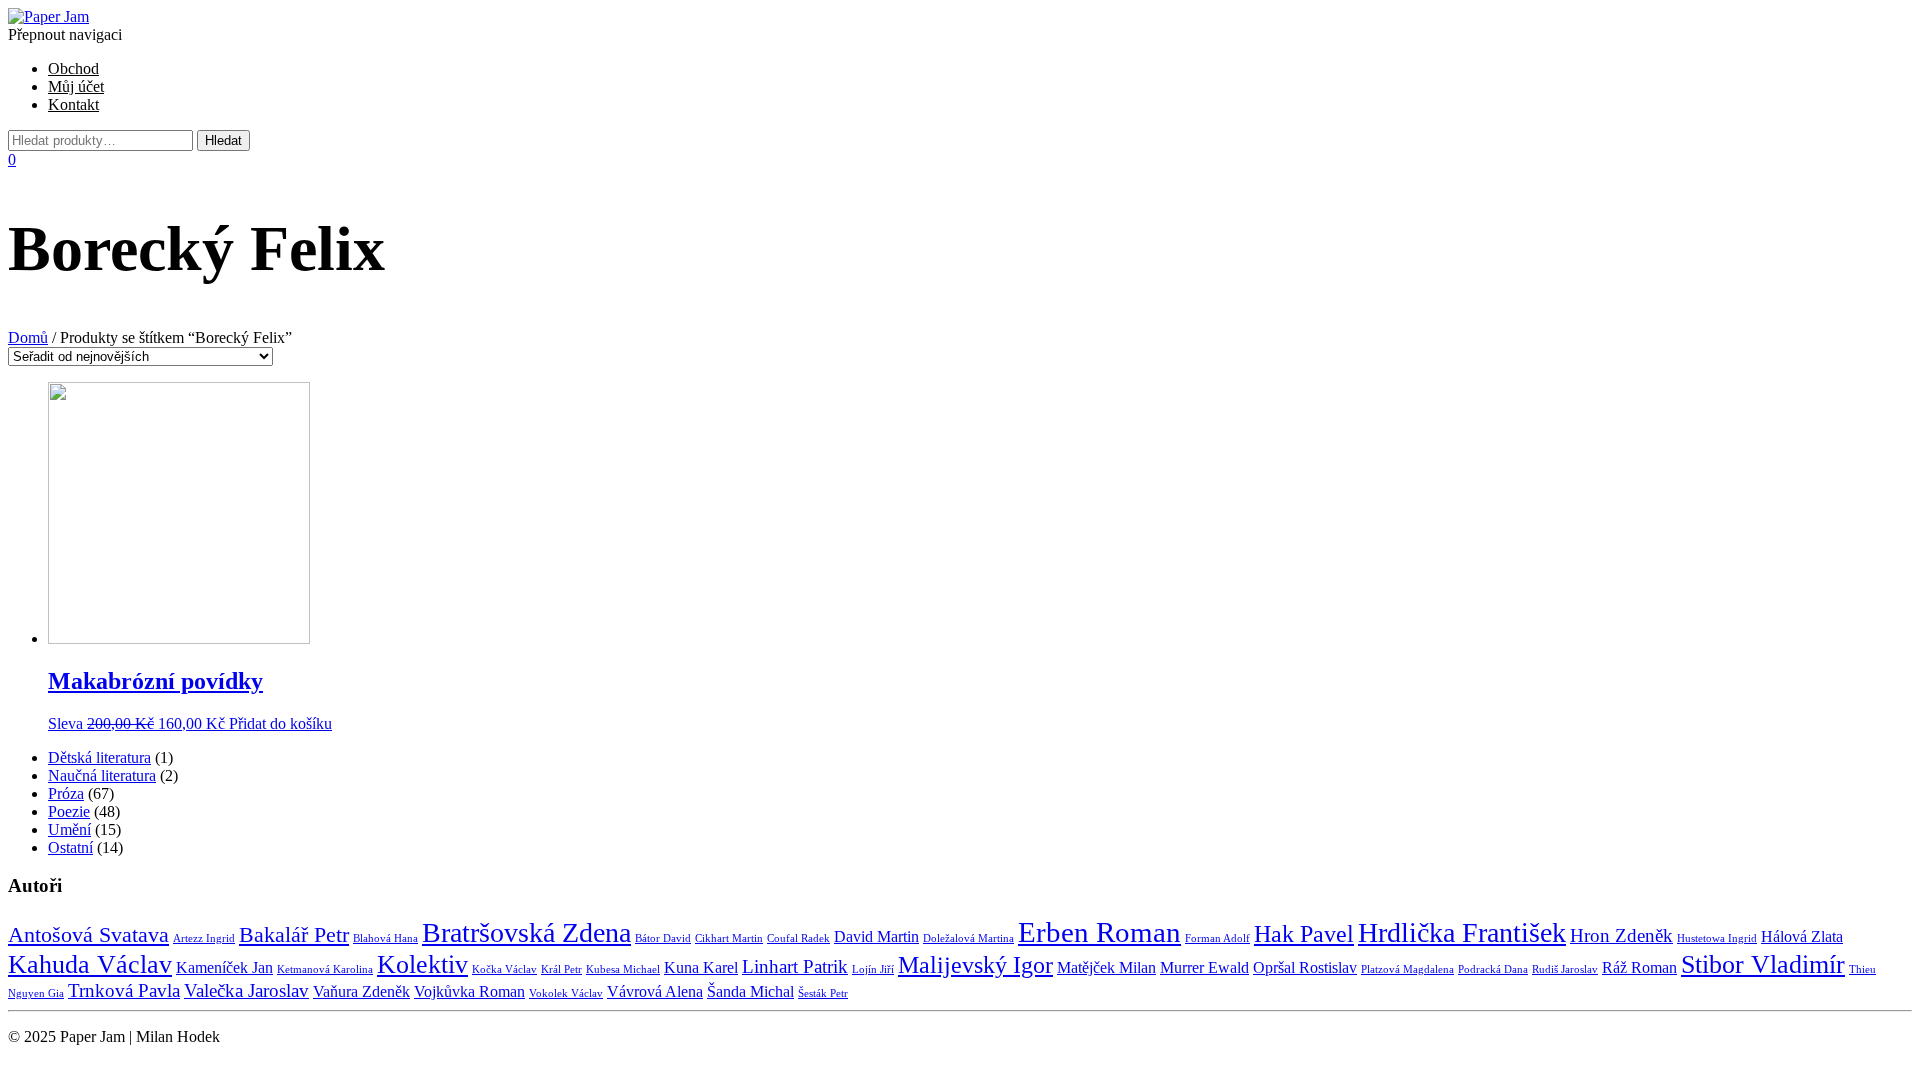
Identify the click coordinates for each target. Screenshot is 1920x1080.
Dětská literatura (99, 757)
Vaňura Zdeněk (361, 991)
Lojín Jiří (873, 969)
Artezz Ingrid (204, 938)
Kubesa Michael (623, 969)
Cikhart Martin (729, 938)
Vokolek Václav (566, 993)
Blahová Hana (385, 938)
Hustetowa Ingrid (1717, 938)
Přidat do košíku (280, 723)
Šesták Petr (823, 993)
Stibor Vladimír (1763, 964)
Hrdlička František (1462, 932)
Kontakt (73, 104)
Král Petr (561, 969)
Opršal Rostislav (1305, 967)
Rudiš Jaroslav (1565, 969)
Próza (66, 793)
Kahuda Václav (90, 964)
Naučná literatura (102, 775)
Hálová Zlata (1802, 936)
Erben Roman (1099, 932)
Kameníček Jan (224, 967)
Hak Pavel (1304, 933)
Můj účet (76, 86)
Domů (28, 337)
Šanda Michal (750, 991)
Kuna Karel (701, 967)
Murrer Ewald (1204, 967)
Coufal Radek (798, 938)
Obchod (73, 68)
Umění (69, 829)
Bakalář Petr (294, 934)
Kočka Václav (504, 969)
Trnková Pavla (124, 990)
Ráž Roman (1639, 967)
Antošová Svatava (88, 934)
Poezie (69, 811)
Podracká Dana (1493, 969)
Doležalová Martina (968, 938)
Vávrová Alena (655, 991)
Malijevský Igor (975, 964)
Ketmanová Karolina (325, 969)
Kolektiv (422, 964)
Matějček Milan (1106, 967)
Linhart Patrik (795, 966)
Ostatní (70, 847)
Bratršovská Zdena (526, 932)
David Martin (876, 936)
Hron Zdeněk (1621, 935)
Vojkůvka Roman (469, 991)
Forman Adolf (1217, 938)
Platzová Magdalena (1407, 969)
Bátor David (663, 938)
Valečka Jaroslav (246, 990)
